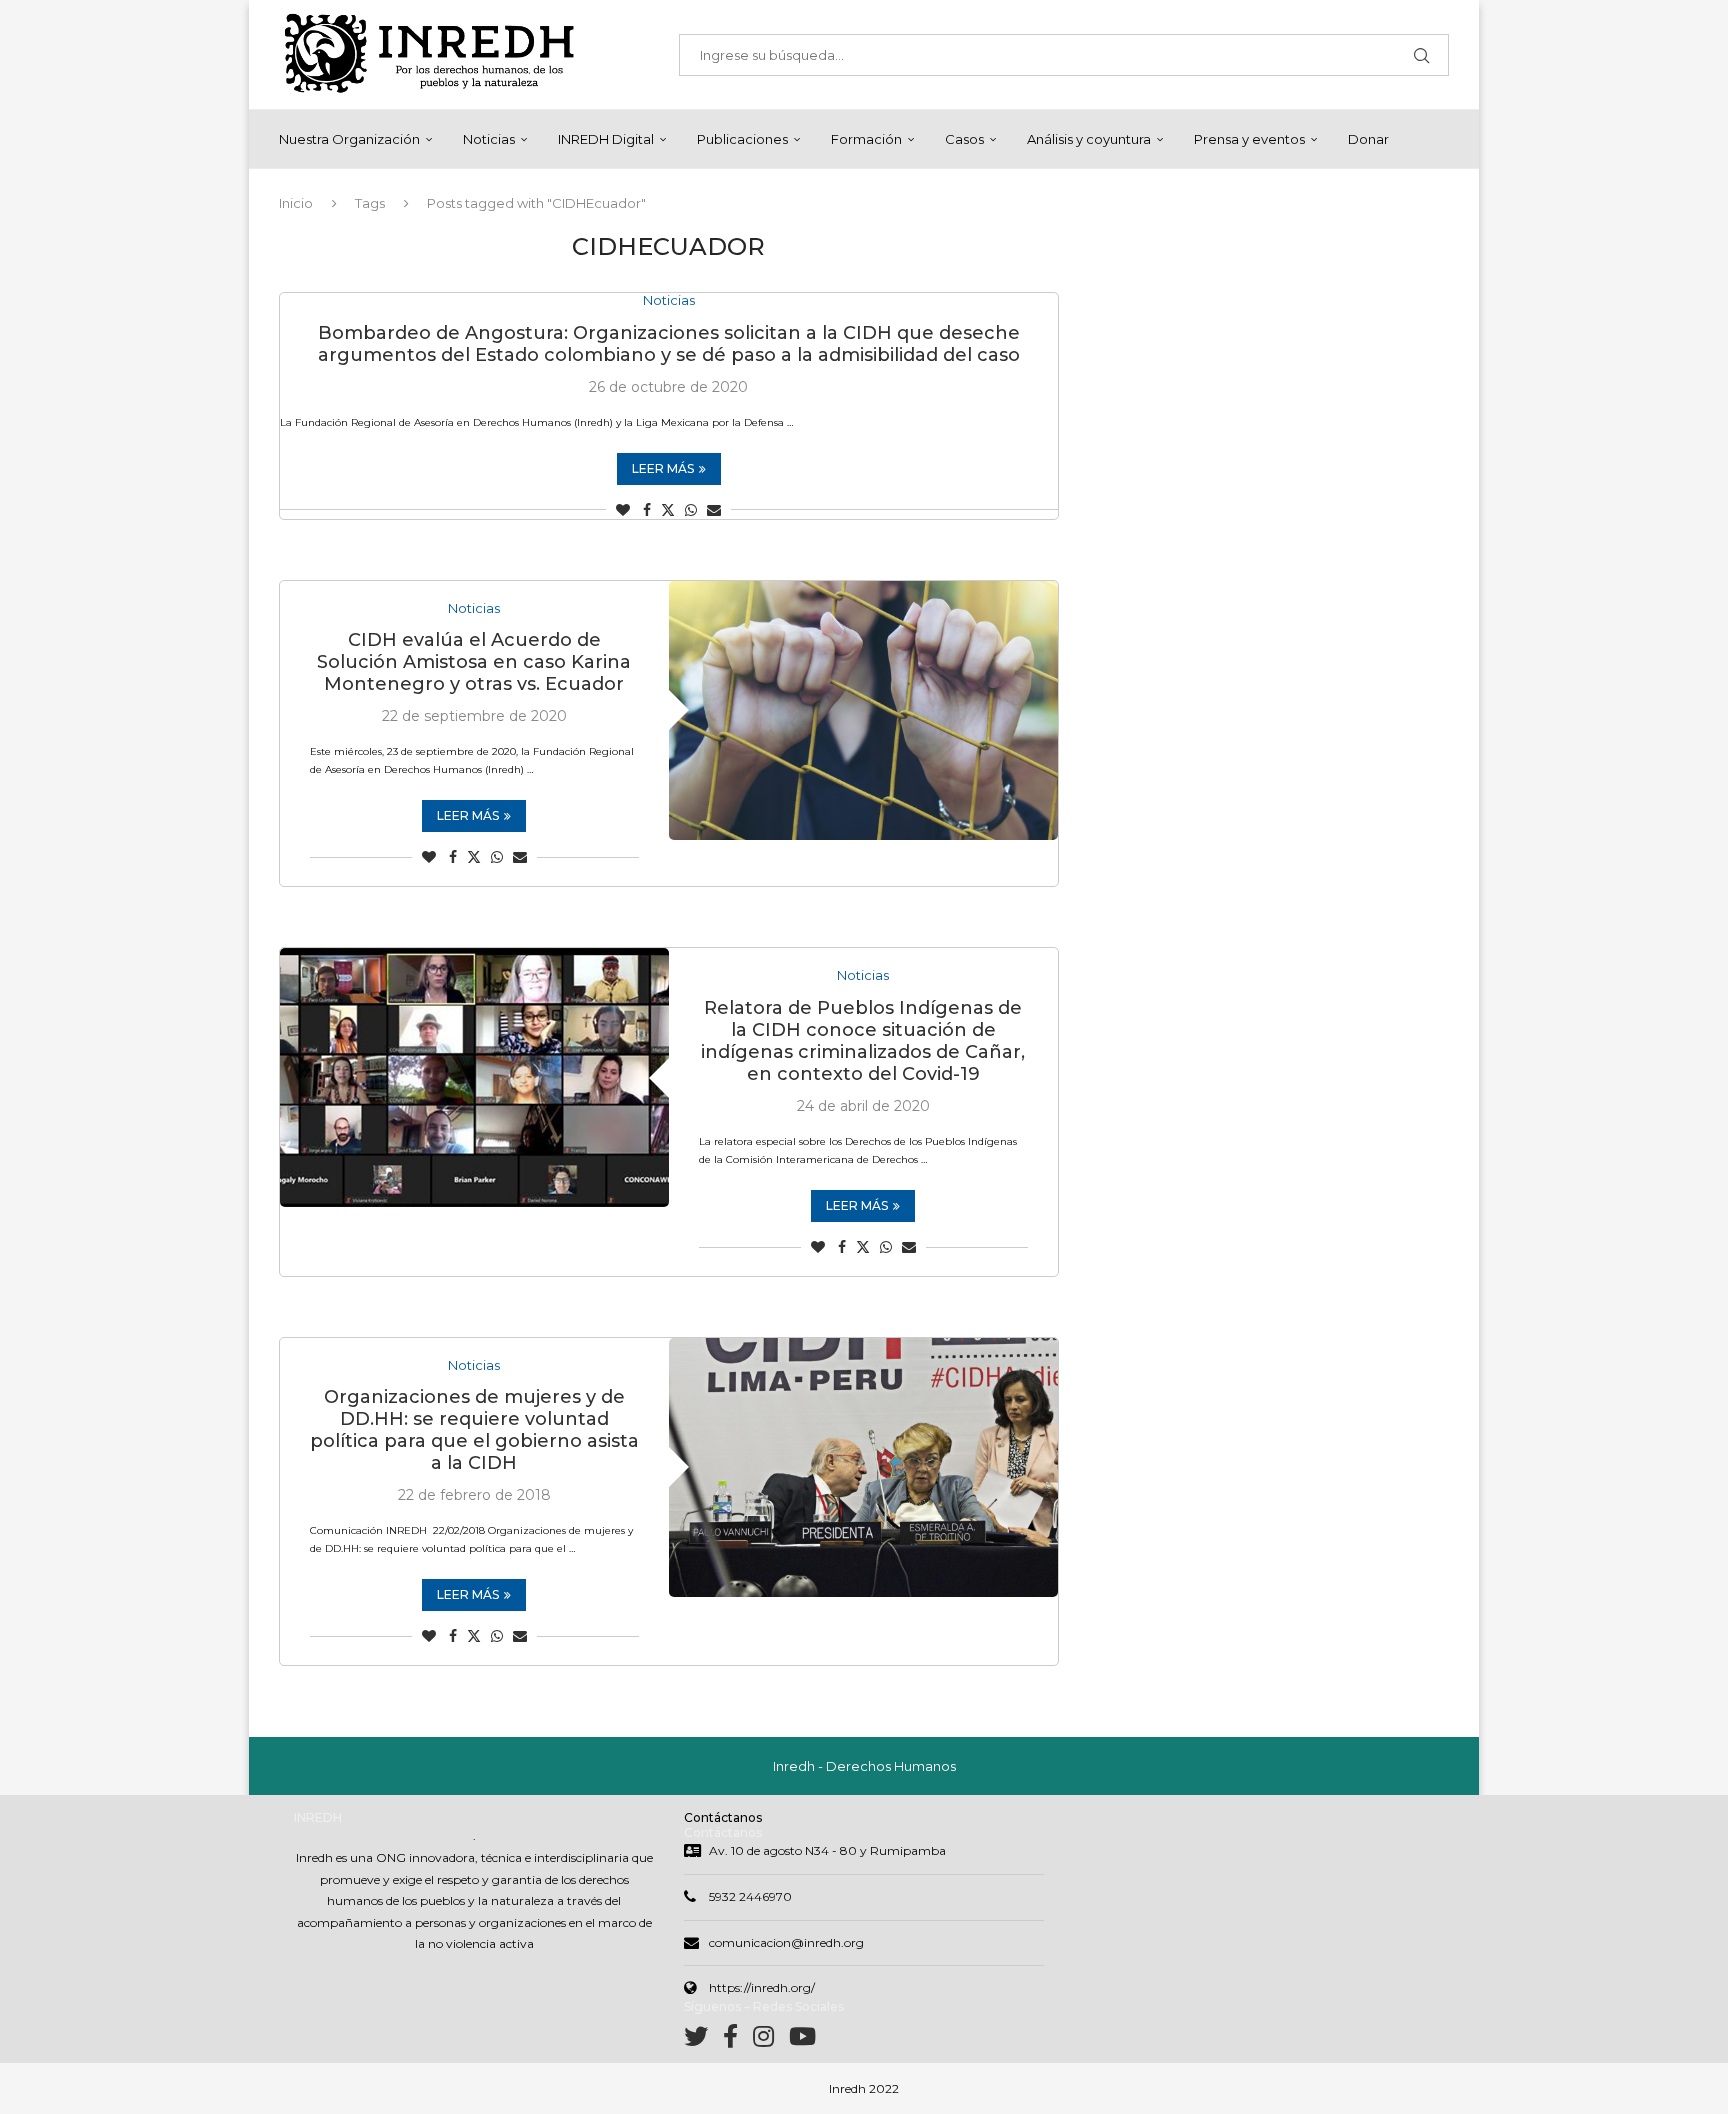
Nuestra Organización (349, 139)
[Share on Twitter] (668, 510)
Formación (866, 139)
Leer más (663, 468)
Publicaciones (742, 139)
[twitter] (703, 2040)
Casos (964, 139)
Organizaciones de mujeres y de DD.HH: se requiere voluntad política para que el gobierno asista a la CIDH (474, 1430)
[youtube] (802, 2040)
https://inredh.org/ (762, 1987)
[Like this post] (623, 510)
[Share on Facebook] (647, 510)
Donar (1368, 139)
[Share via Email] (714, 510)
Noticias (489, 139)
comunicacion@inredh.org (786, 1942)
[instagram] (771, 2040)
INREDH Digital (606, 139)
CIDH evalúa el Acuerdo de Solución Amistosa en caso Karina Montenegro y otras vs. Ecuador (474, 662)
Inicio (296, 203)
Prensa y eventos (1249, 139)
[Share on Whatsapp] (691, 510)
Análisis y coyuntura (1089, 139)
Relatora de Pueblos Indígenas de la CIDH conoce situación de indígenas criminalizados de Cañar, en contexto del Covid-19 (863, 1041)
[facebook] (738, 2040)
